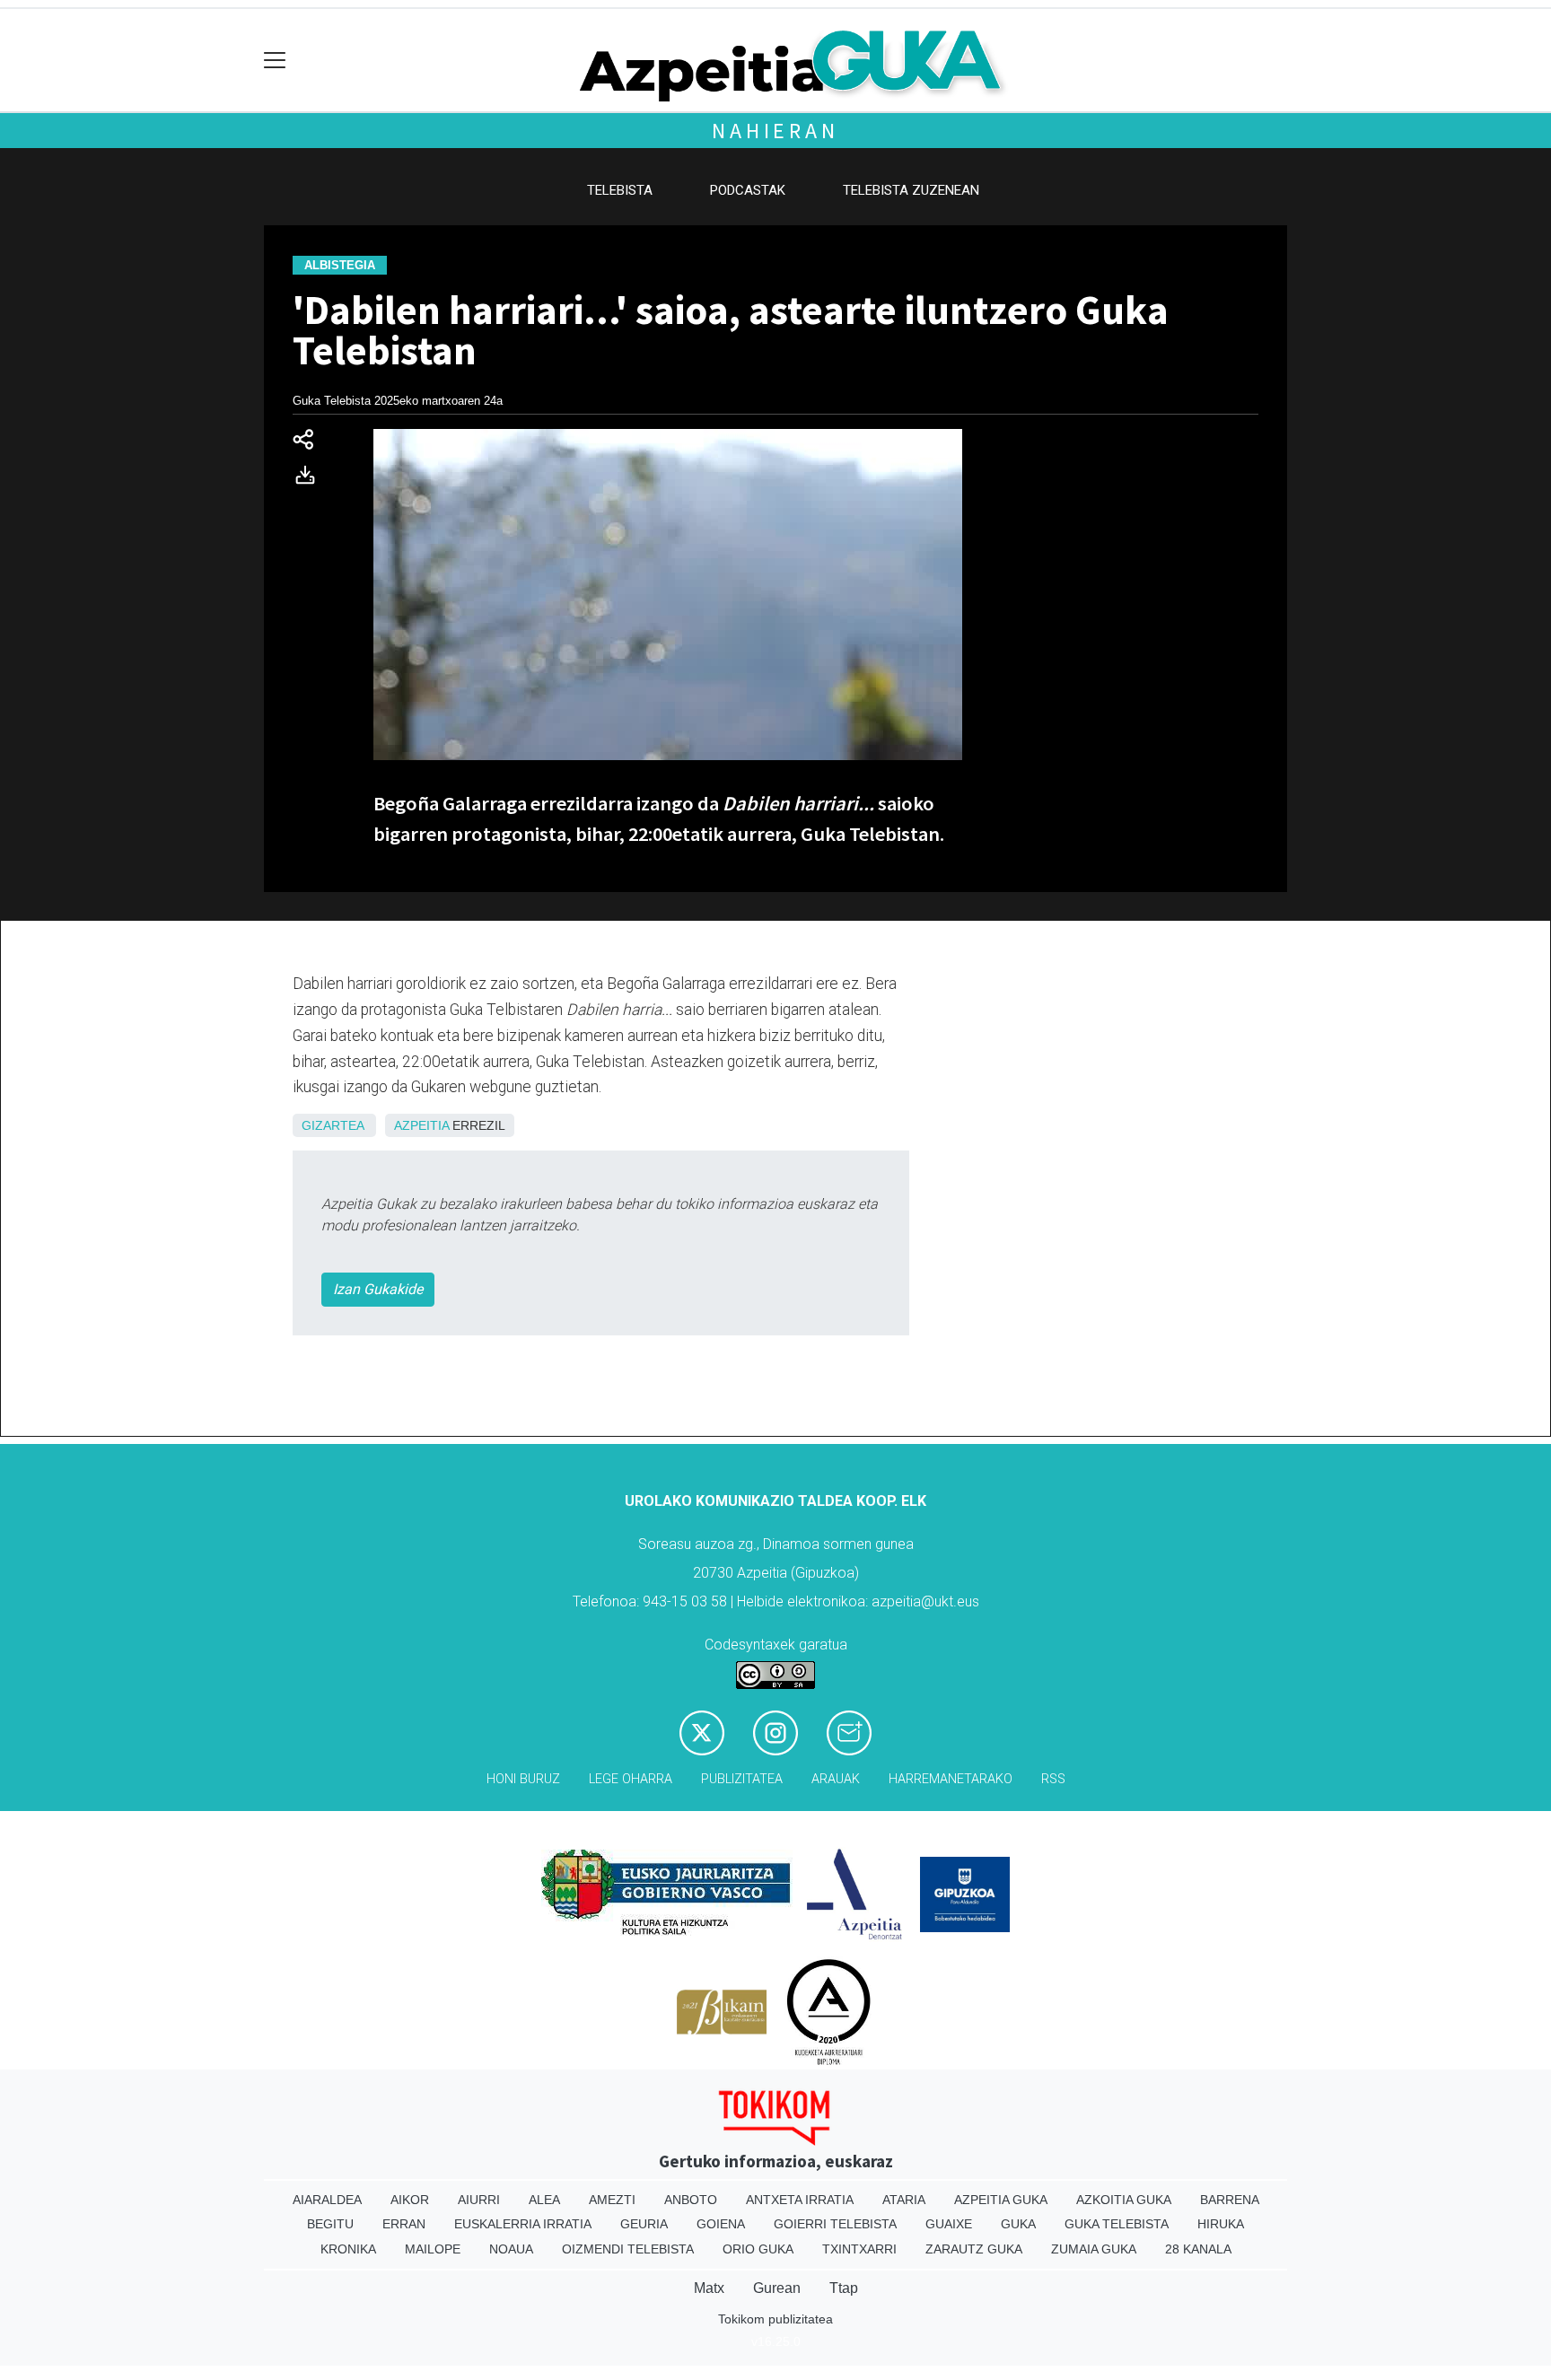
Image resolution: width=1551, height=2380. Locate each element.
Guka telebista (1117, 2224)
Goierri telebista (835, 2224)
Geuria (644, 2224)
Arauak (836, 1779)
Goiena (721, 2224)
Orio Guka (758, 2249)
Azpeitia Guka (1001, 2200)
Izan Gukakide (378, 1289)
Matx (709, 2288)
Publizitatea (742, 1779)
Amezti (612, 2200)
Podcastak (748, 190)
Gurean (777, 2288)
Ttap (844, 2288)
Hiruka (1221, 2224)
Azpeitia (421, 1125)
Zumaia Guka (1094, 2249)
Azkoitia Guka (1124, 2200)
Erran (404, 2224)
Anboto (691, 2200)
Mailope (433, 2249)
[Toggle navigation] (275, 61)
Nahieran (775, 131)
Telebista (620, 190)
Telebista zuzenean (911, 190)
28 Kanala (1198, 2249)
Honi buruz (523, 1779)
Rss (1053, 1779)
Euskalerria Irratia (523, 2224)
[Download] (311, 479)
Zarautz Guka (974, 2249)
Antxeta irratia (800, 2200)
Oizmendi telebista (628, 2249)
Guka (1018, 2224)
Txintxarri (859, 2249)
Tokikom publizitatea (775, 2319)
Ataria (904, 2200)
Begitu (330, 2224)
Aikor (410, 2200)
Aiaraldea (327, 2200)
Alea (544, 2200)
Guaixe (949, 2224)
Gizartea (333, 1125)
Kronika (348, 2249)
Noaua (511, 2249)
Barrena (1230, 2200)
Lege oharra (631, 1779)
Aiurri (479, 2200)
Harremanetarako (951, 1779)
